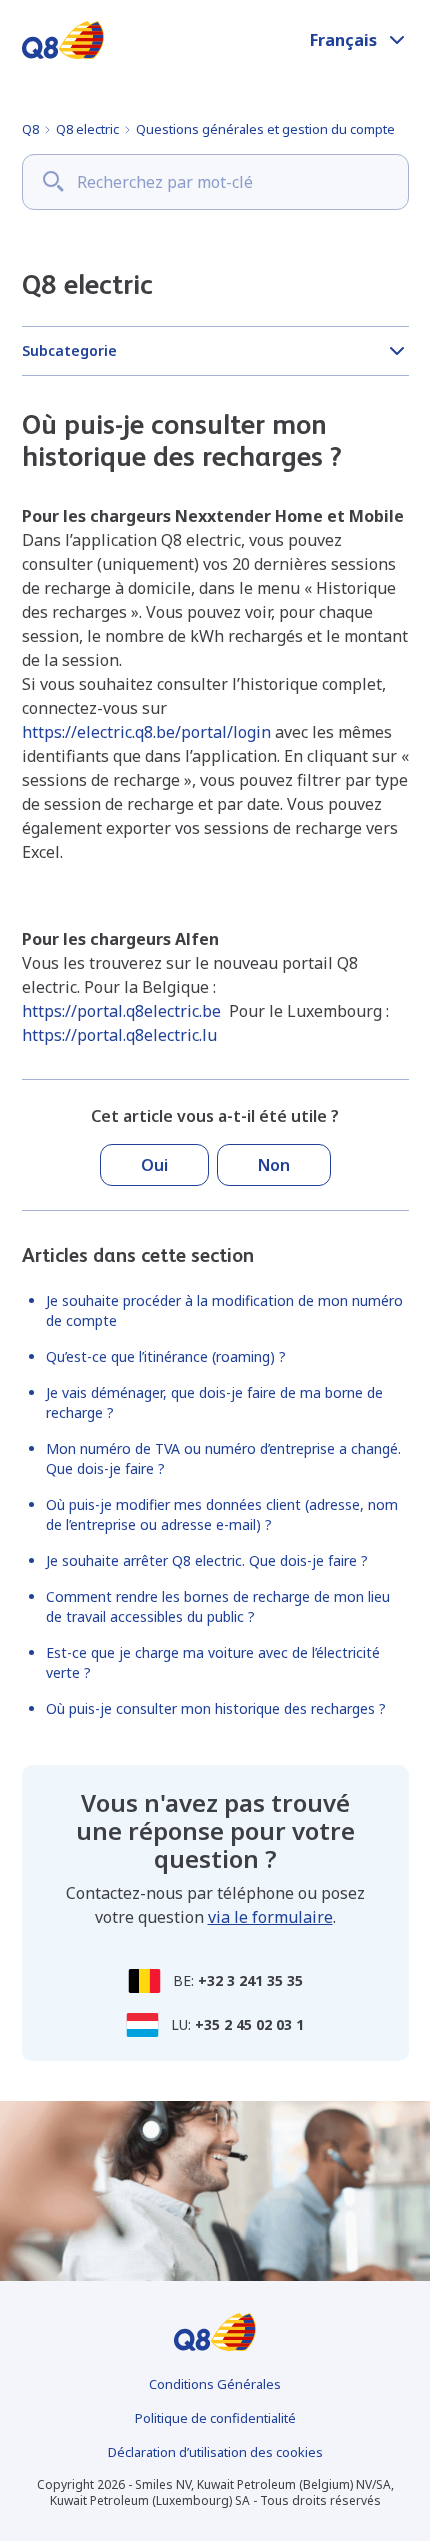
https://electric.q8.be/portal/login (146, 732)
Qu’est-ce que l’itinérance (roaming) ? (166, 1356)
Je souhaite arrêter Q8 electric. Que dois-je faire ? (207, 1560)
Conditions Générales (215, 2384)
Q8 (30, 129)
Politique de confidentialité (215, 2418)
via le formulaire (270, 1917)
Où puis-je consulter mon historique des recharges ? (216, 1708)
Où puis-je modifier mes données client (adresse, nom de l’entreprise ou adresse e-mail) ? (222, 1514)
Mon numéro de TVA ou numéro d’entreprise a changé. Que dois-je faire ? (223, 1458)
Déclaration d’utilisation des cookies (215, 2452)
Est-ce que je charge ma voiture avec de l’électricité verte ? (213, 1662)
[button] (359, 40)
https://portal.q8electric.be (121, 1011)
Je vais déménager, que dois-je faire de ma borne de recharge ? (214, 1402)
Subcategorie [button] (69, 350)
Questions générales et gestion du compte (265, 129)
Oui (154, 1165)
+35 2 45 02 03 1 (249, 2024)
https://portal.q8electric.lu (119, 1035)
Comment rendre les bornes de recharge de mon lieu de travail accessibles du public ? (218, 1606)
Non (274, 1165)
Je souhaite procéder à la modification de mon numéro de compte (224, 1310)
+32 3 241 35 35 (250, 1980)
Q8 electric (87, 129)
